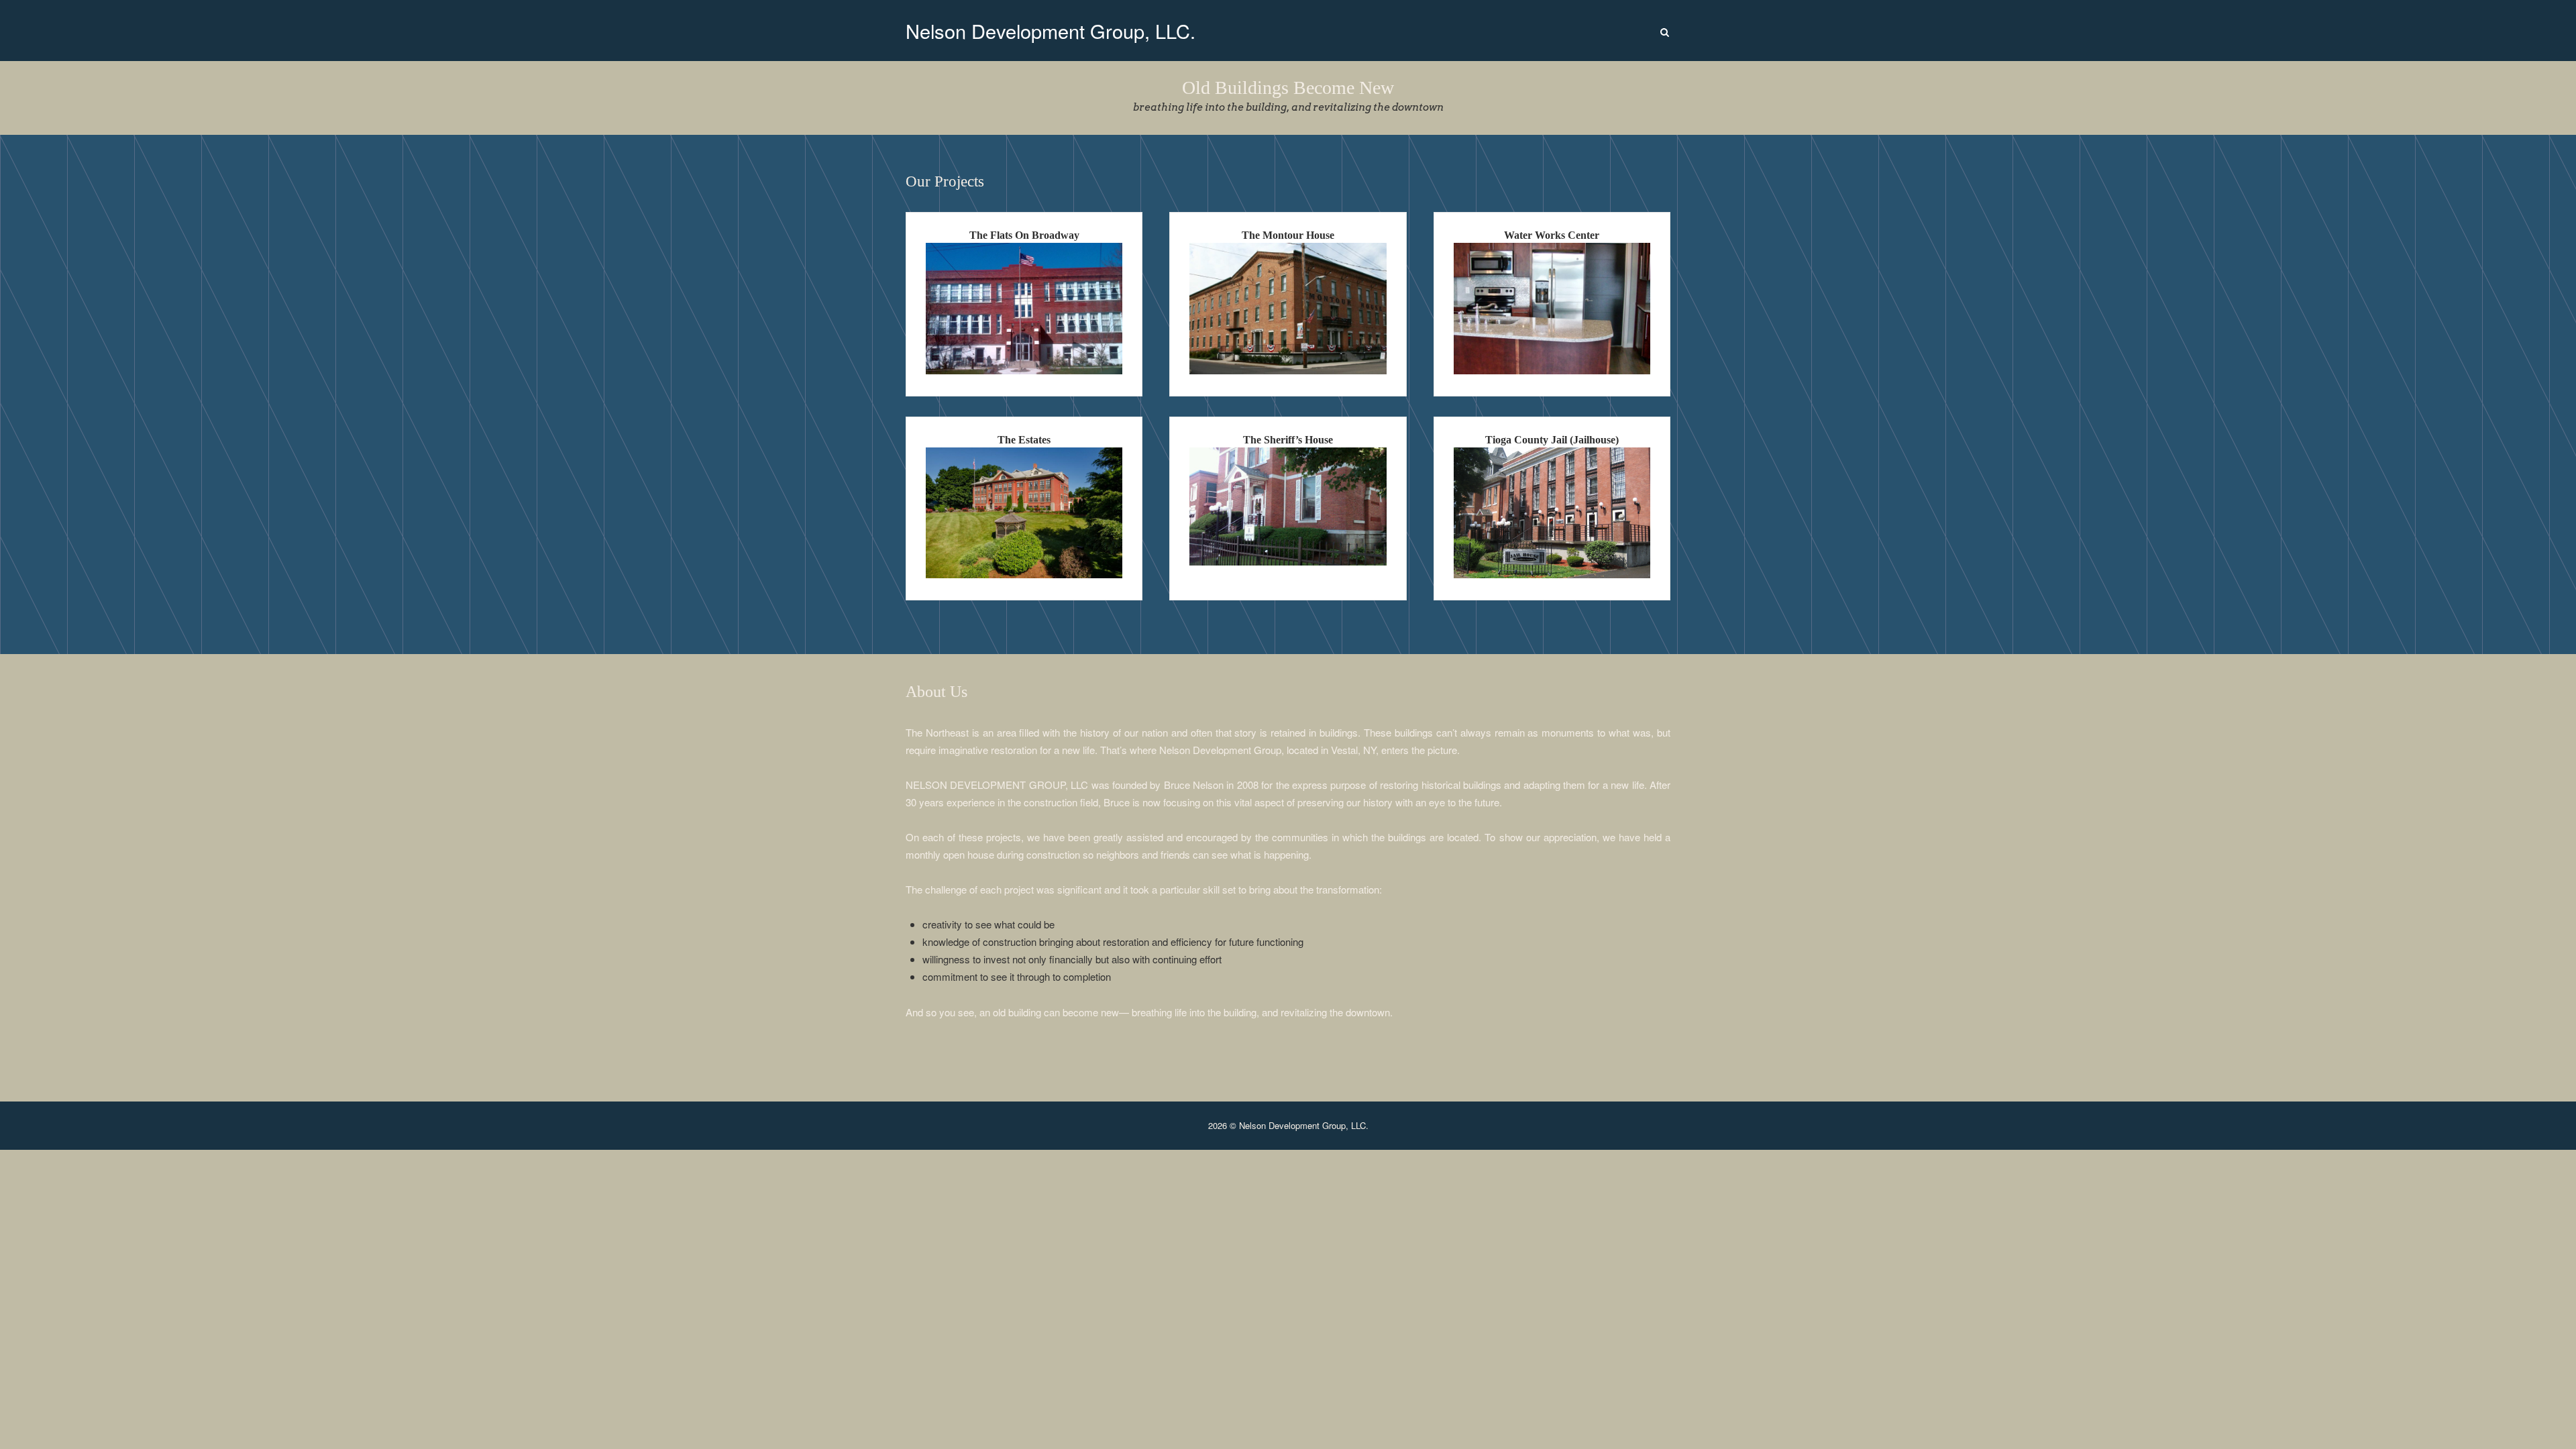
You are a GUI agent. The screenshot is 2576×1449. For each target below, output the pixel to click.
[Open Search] (1665, 33)
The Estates (1024, 440)
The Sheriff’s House (1288, 440)
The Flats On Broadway (1024, 235)
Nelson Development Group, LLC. (1051, 31)
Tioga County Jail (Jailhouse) (1552, 440)
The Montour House (1288, 235)
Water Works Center (1552, 235)
